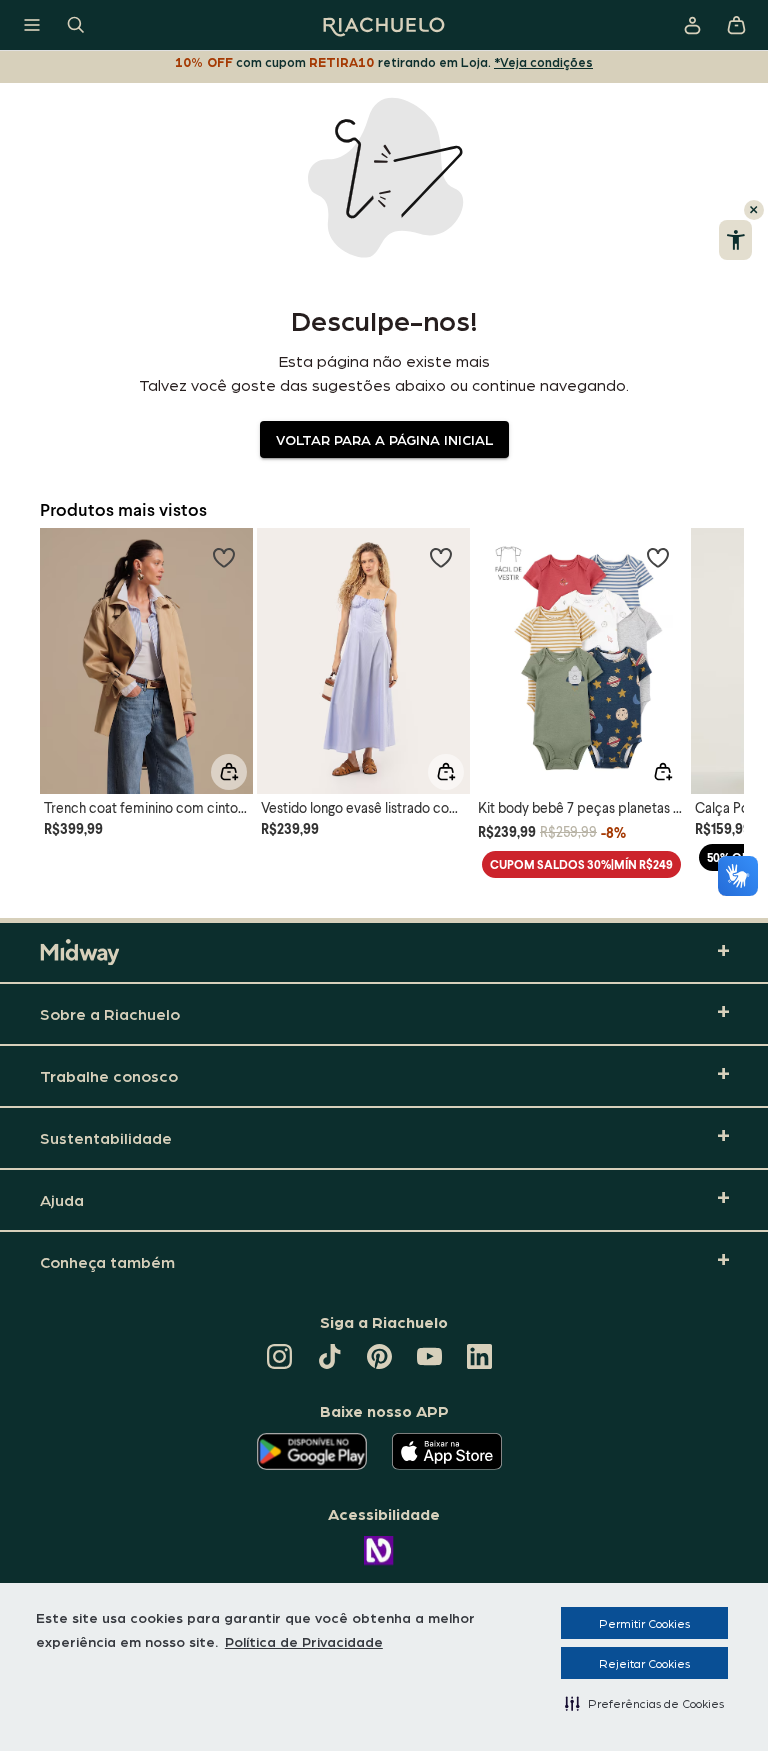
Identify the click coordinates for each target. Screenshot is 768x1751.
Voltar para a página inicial (384, 439)
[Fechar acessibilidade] (754, 210)
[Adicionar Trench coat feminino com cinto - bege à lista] (224, 557)
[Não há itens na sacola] (736, 25)
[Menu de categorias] (32, 25)
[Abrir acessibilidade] (735, 240)
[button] (644, 1703)
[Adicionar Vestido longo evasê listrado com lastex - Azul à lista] (441, 557)
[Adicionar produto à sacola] (229, 772)
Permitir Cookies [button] (644, 1623)
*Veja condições (543, 61)
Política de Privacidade (304, 1641)
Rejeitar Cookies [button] (644, 1663)
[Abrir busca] (76, 25)
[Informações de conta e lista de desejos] (692, 25)
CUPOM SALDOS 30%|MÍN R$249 (581, 864)
